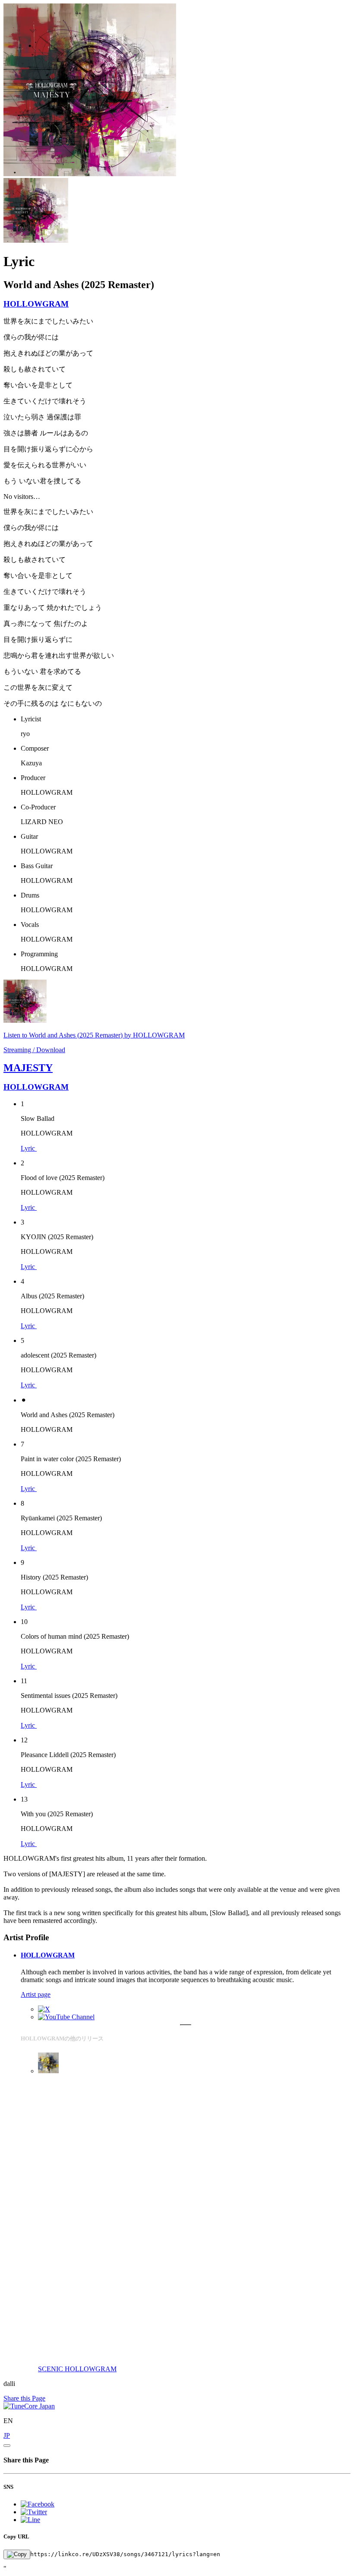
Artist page (36, 1994)
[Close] (7, 2446)
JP (7, 2435)
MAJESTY (28, 1068)
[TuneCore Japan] (29, 2406)
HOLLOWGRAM (36, 304)
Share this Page (24, 2398)
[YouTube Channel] (66, 2017)
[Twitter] (44, 2009)
